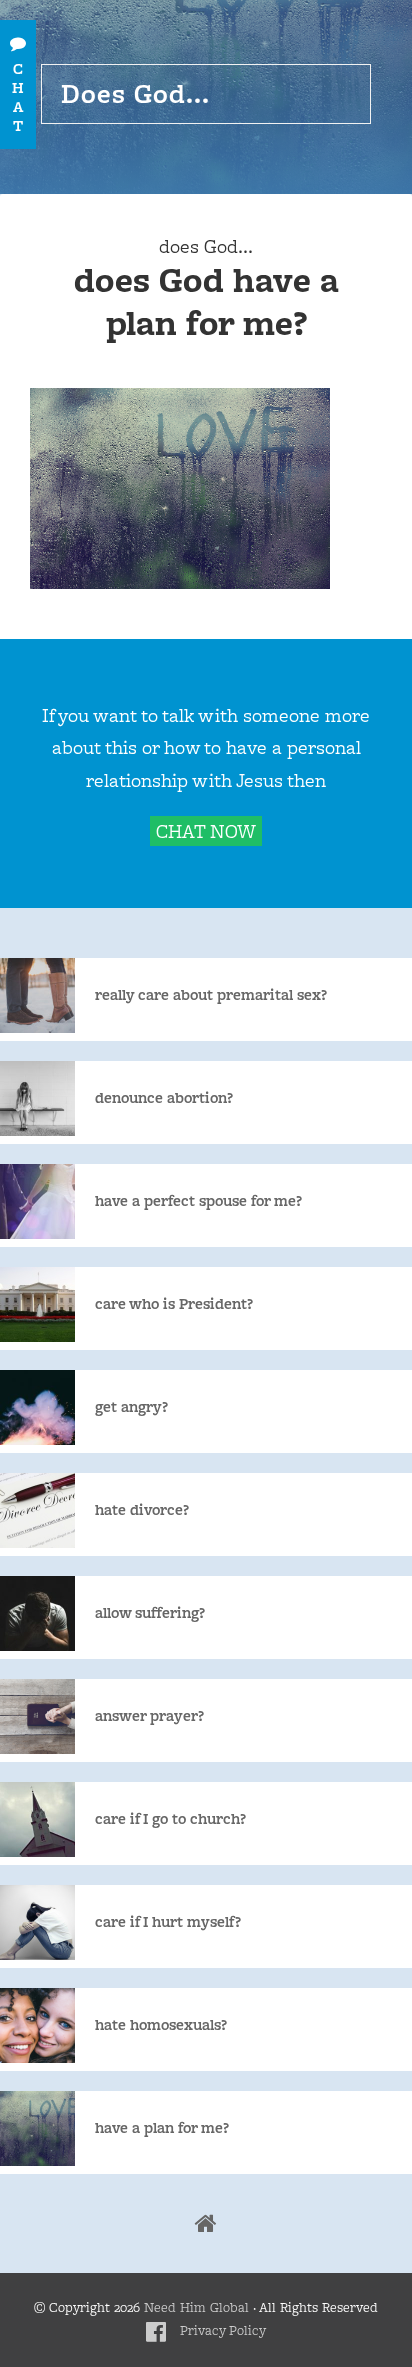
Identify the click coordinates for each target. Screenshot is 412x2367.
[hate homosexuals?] (171, 2057)
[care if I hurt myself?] (178, 1954)
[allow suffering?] (160, 1645)
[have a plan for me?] (172, 2160)
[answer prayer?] (159, 1748)
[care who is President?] (184, 1336)
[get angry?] (141, 1439)
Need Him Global (196, 2307)
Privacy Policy (223, 2330)
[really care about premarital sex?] (221, 1027)
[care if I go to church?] (180, 1851)
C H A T (18, 97)
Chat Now (206, 831)
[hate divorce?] (152, 1542)
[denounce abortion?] (174, 1130)
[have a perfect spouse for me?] (208, 1233)
